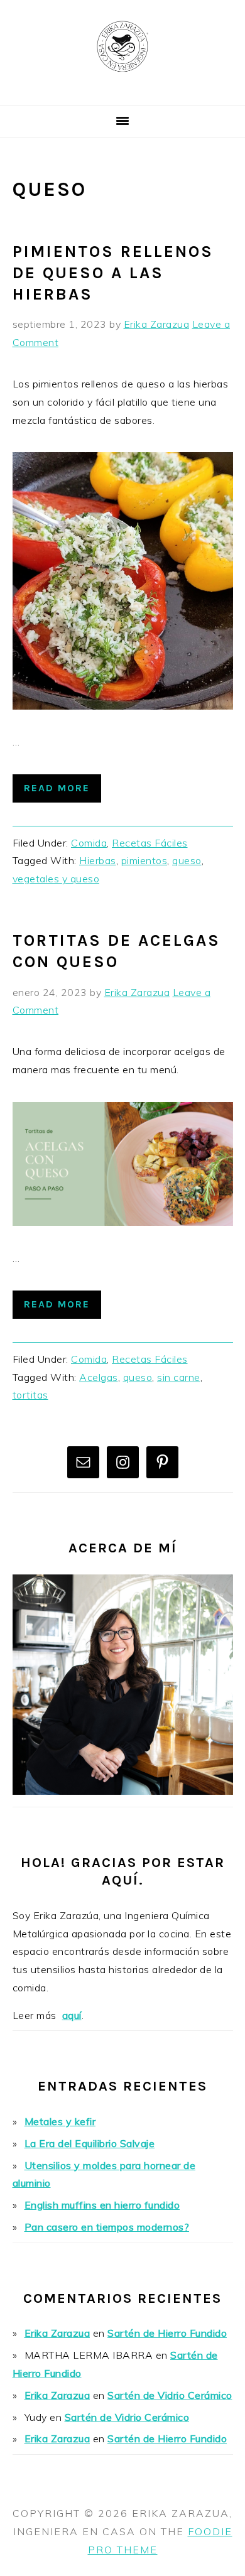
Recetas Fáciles (150, 843)
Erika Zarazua (57, 2333)
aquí (72, 2015)
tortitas (30, 1395)
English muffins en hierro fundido (102, 2205)
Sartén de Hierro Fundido (167, 2333)
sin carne (179, 1377)
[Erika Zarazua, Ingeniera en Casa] (122, 90)
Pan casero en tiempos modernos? (107, 2227)
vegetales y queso (56, 879)
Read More (57, 788)
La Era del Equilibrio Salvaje (90, 2143)
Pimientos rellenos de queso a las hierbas (113, 273)
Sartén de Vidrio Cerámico (170, 2395)
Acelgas (99, 1377)
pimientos (144, 860)
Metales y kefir (60, 2121)
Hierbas (98, 860)
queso (187, 860)
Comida (89, 843)
